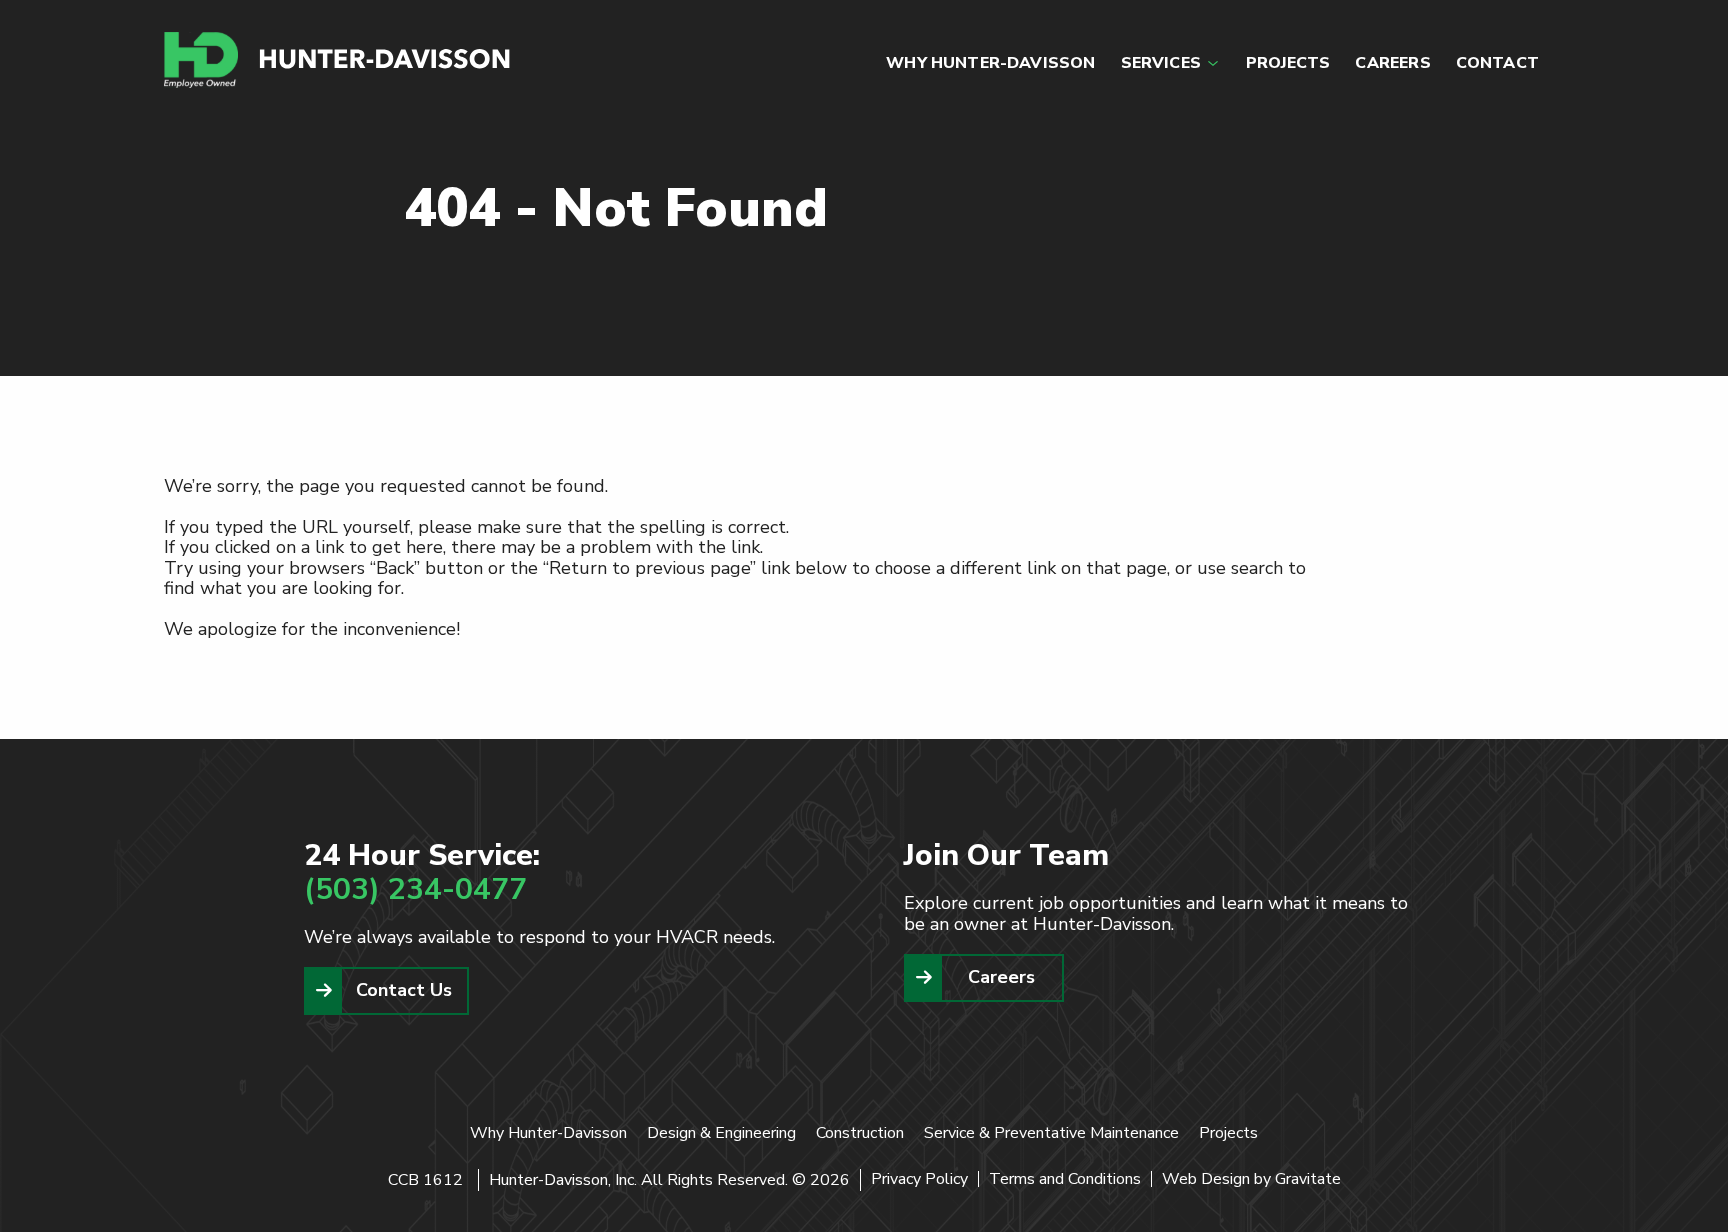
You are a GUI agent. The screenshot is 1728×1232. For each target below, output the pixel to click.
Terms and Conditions (1065, 1179)
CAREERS (1392, 63)
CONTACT (1497, 63)
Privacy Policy (919, 1179)
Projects (1228, 1133)
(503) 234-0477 (415, 889)
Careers (1001, 977)
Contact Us (404, 990)
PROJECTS (1288, 63)
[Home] (338, 60)
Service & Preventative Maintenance (1051, 1133)
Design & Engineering (721, 1133)
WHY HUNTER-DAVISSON (990, 63)
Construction (860, 1133)
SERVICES (1161, 63)
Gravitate (1308, 1179)
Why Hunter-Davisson (548, 1133)
